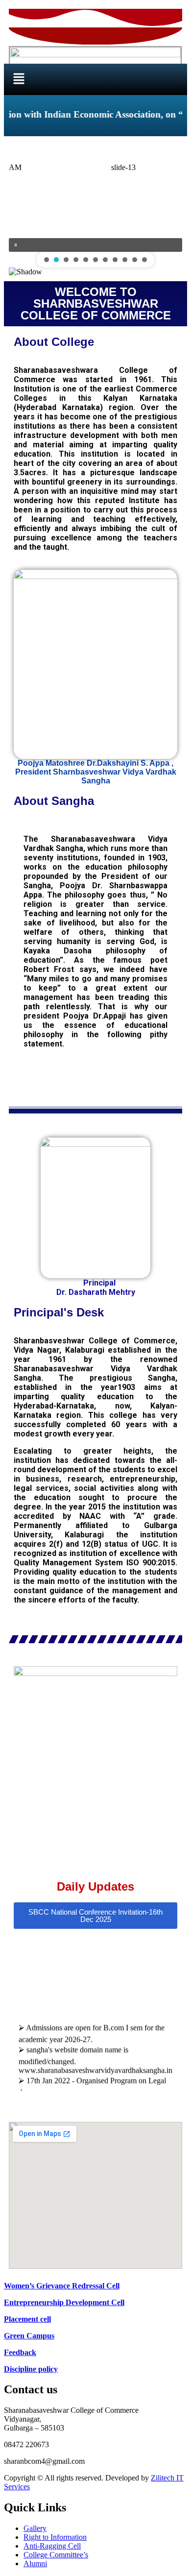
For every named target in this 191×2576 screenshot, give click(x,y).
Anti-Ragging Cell (52, 2546)
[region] (95, 209)
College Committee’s (56, 2555)
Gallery (35, 2528)
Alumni (35, 2564)
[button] (19, 79)
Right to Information (55, 2537)
